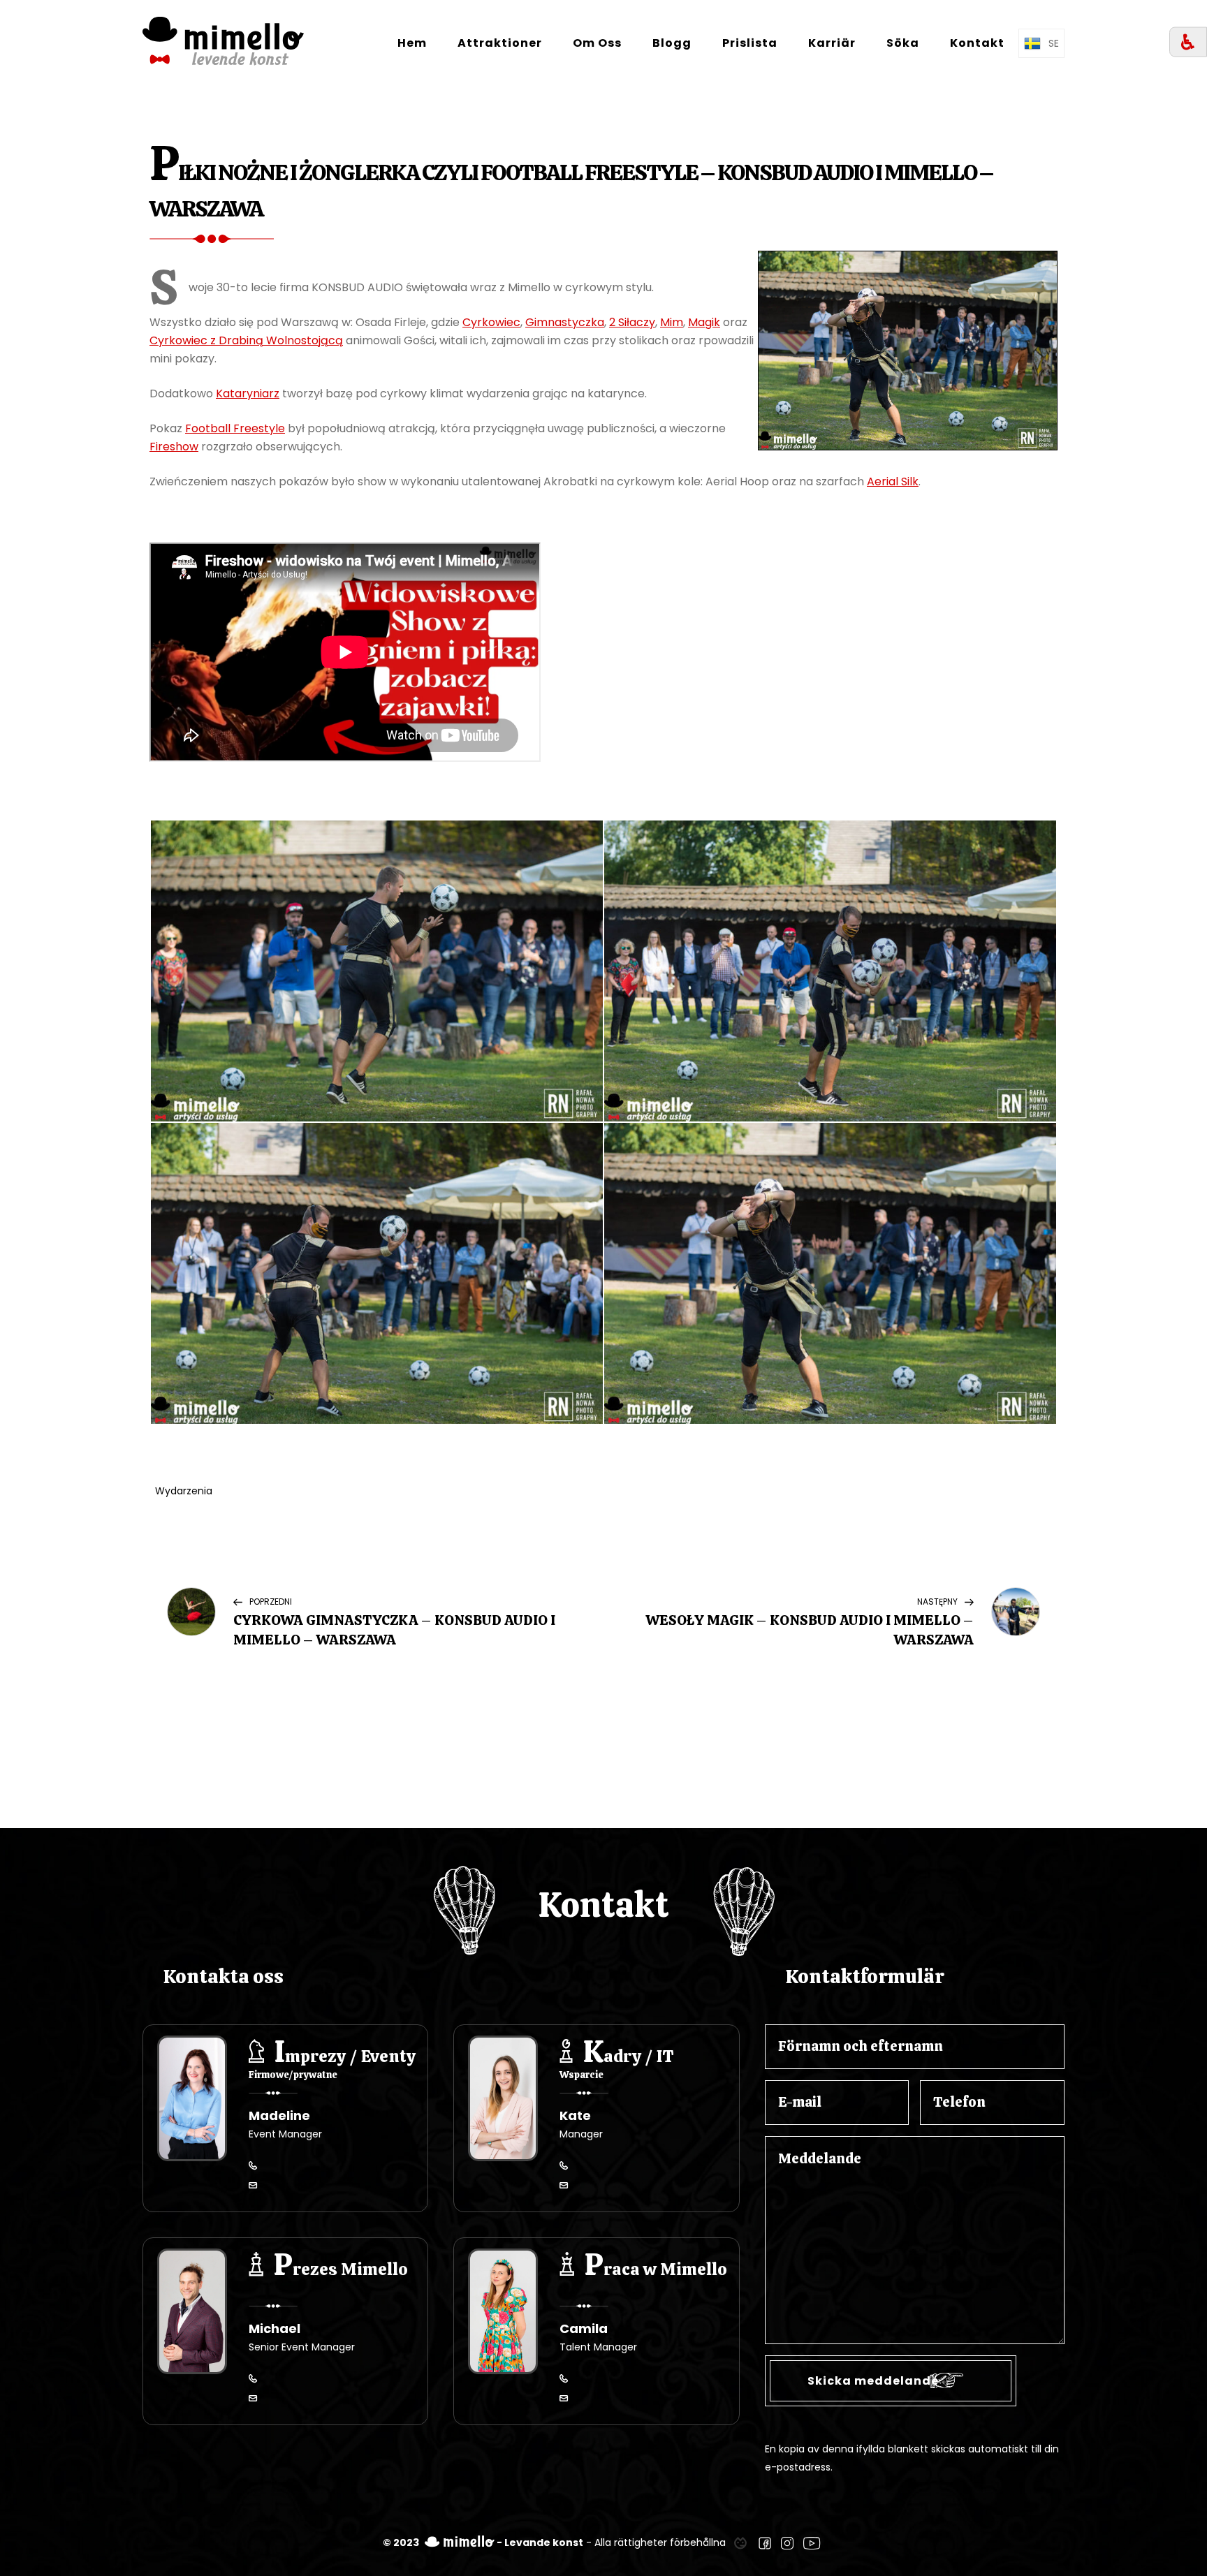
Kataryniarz (248, 393)
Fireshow (174, 447)
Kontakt (977, 43)
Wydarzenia (184, 1491)
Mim (672, 322)
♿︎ (1188, 42)
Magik (704, 322)
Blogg (672, 43)
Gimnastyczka (565, 322)
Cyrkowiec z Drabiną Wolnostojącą (246, 340)
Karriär (832, 43)
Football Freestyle (235, 428)
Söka (903, 43)
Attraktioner (500, 43)
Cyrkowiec (491, 322)
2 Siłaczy (632, 322)
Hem (412, 43)
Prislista (750, 43)
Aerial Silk (893, 481)
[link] (740, 2542)
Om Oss (597, 43)
